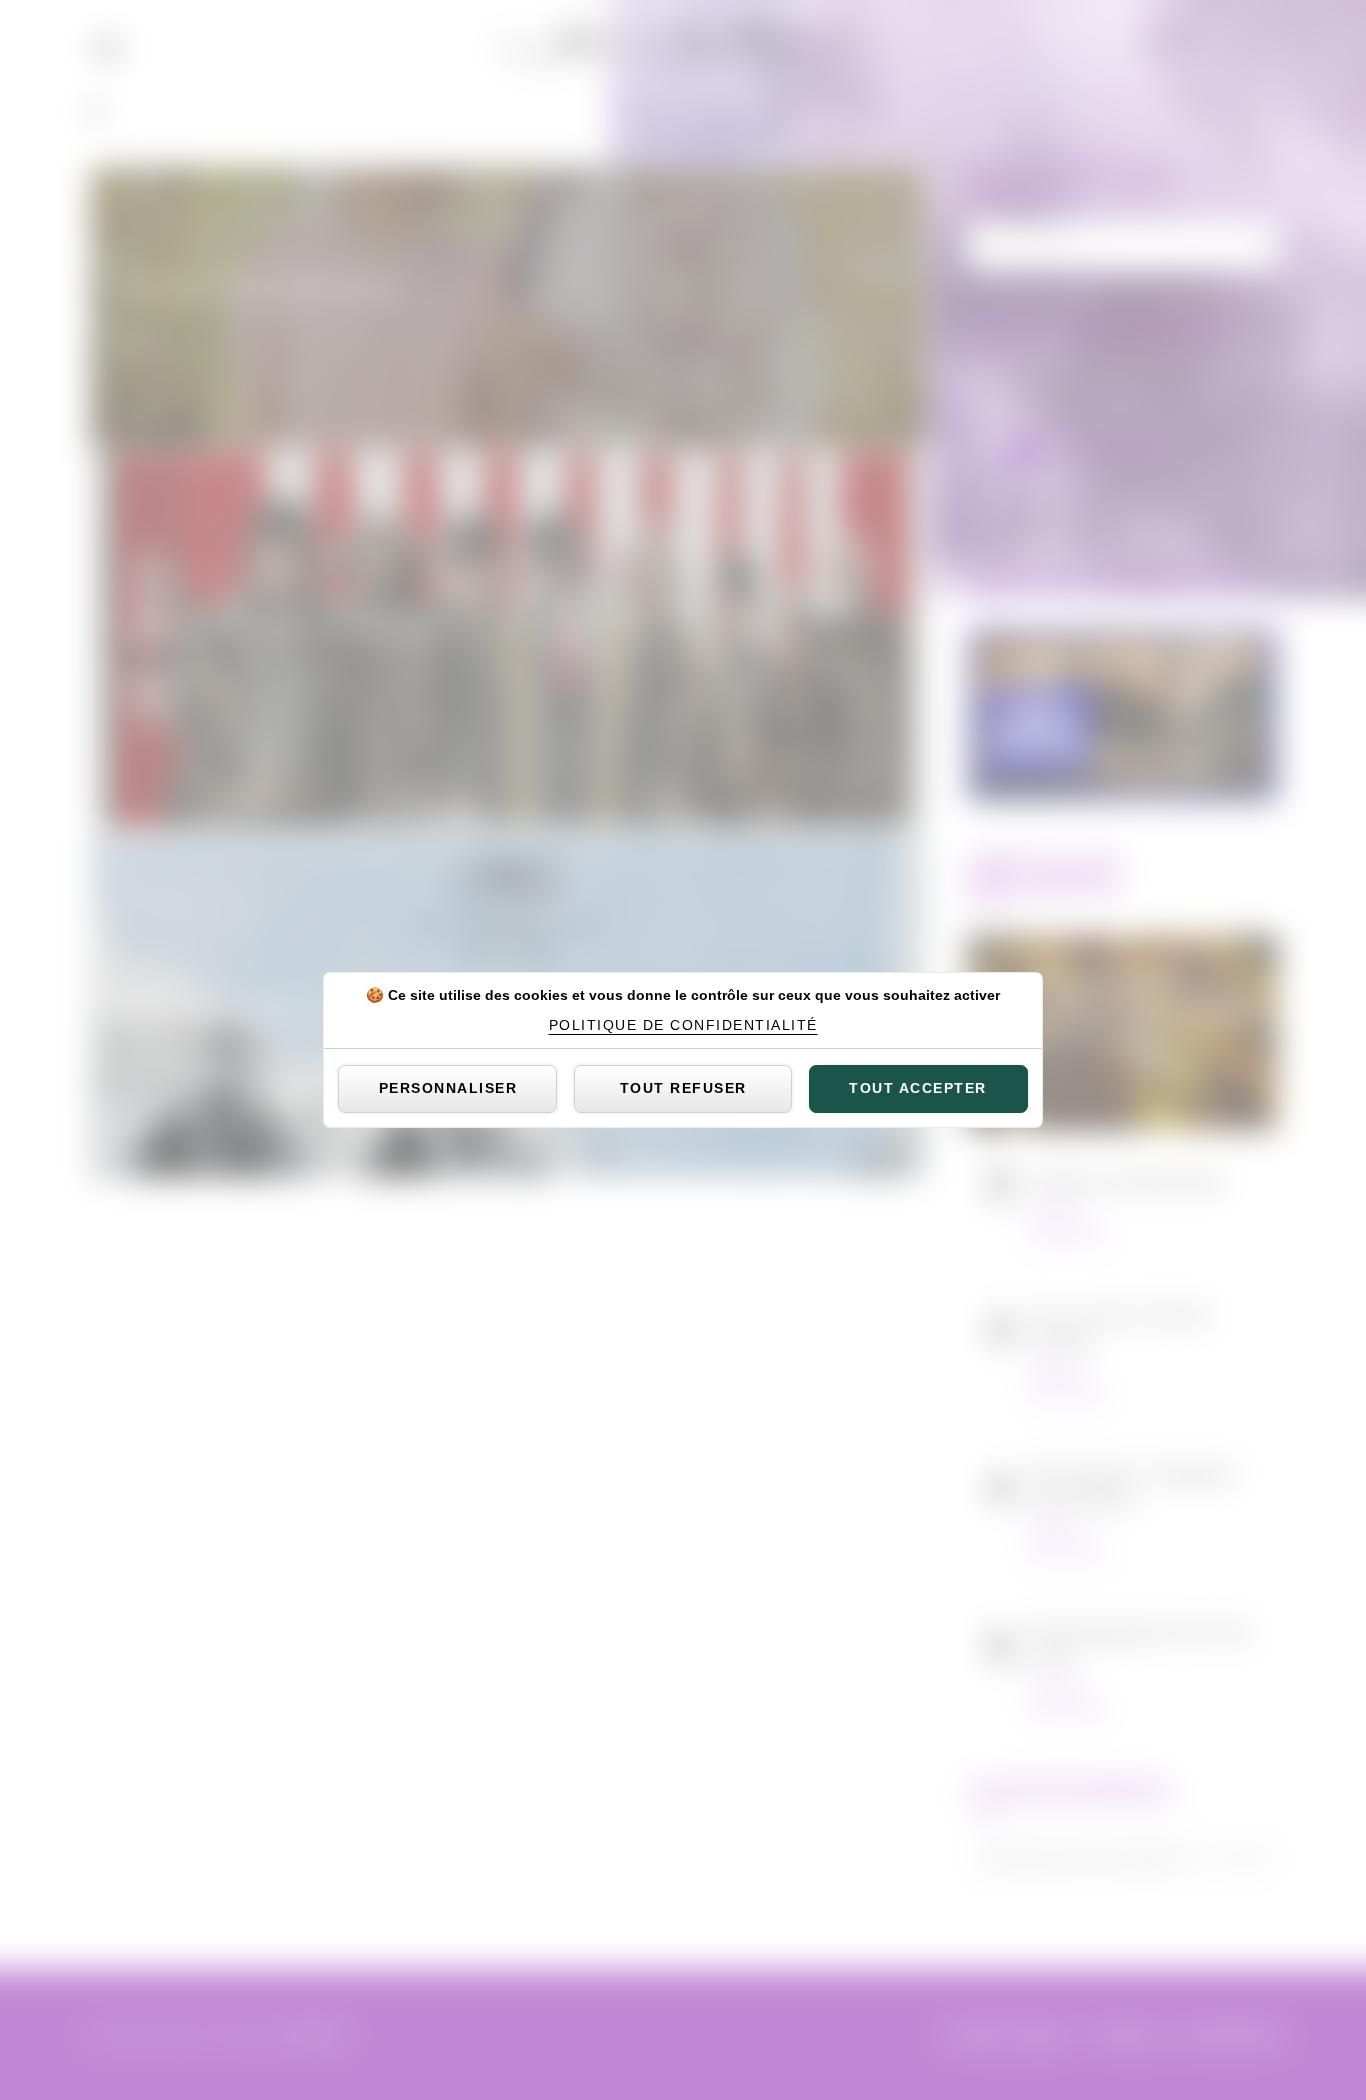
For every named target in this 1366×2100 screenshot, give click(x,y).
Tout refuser (683, 1088)
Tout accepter (918, 1088)
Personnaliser (448, 1088)
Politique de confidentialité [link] (683, 1025)
